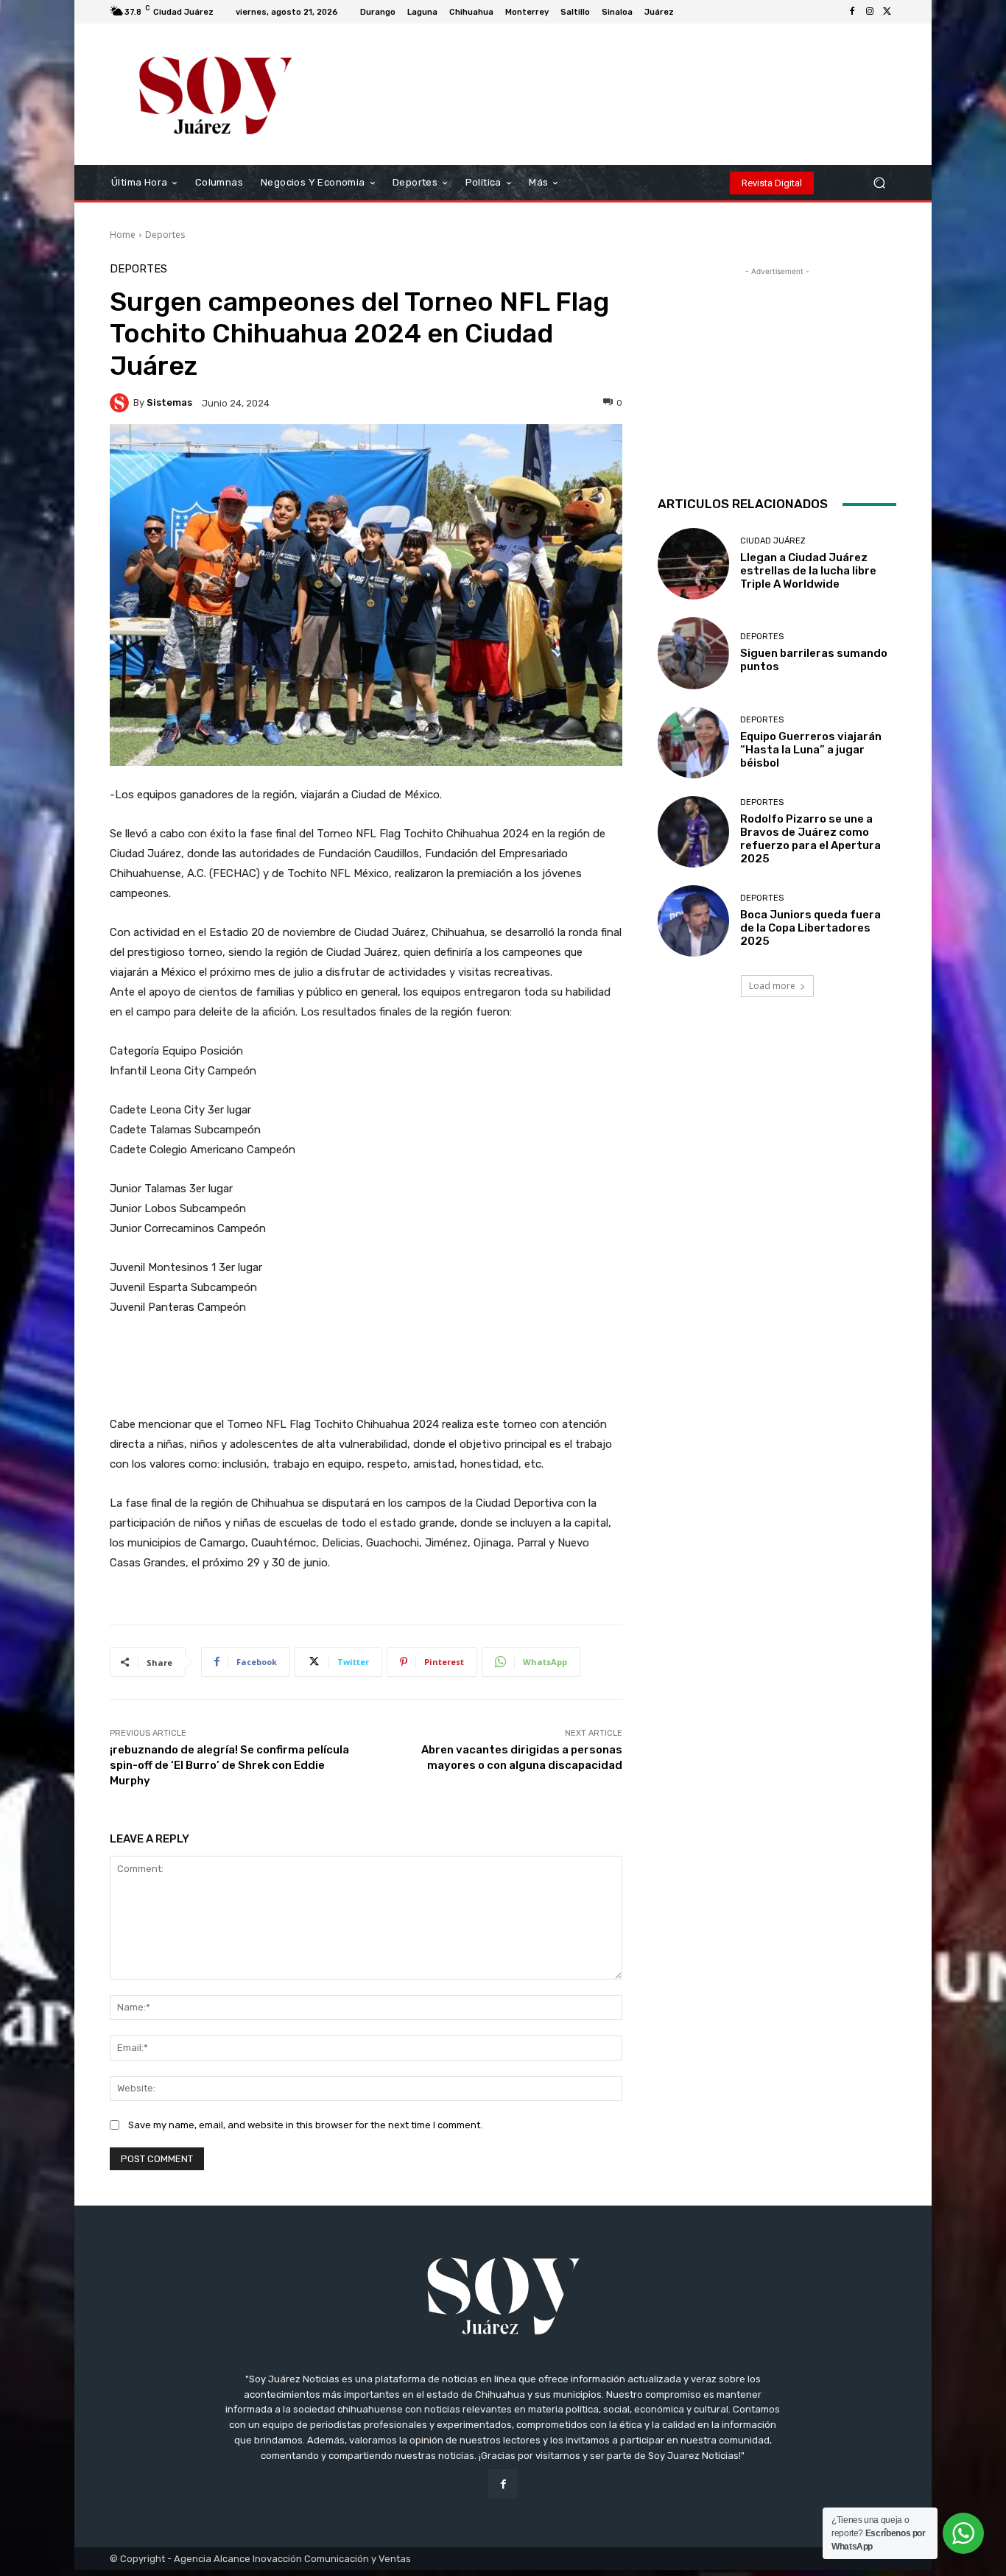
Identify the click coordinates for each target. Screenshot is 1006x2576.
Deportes (165, 235)
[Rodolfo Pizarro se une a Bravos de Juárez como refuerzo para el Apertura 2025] (693, 832)
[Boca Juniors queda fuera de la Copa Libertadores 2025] (693, 921)
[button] (879, 183)
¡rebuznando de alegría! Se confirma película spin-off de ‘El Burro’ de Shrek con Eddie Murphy (229, 1765)
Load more (772, 986)
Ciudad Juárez (773, 541)
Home (123, 235)
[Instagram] (870, 12)
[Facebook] (852, 12)
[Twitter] (887, 12)
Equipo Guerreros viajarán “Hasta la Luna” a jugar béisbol (811, 750)
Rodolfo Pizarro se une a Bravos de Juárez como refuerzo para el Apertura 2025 (810, 839)
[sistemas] (122, 403)
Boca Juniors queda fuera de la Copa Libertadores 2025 (810, 928)
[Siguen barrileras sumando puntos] (693, 653)
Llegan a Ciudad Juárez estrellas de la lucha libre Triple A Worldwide (808, 571)
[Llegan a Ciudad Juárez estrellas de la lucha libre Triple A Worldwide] (693, 564)
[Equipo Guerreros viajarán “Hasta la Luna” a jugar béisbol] (693, 743)
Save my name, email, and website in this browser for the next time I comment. (305, 2125)
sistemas (169, 402)
